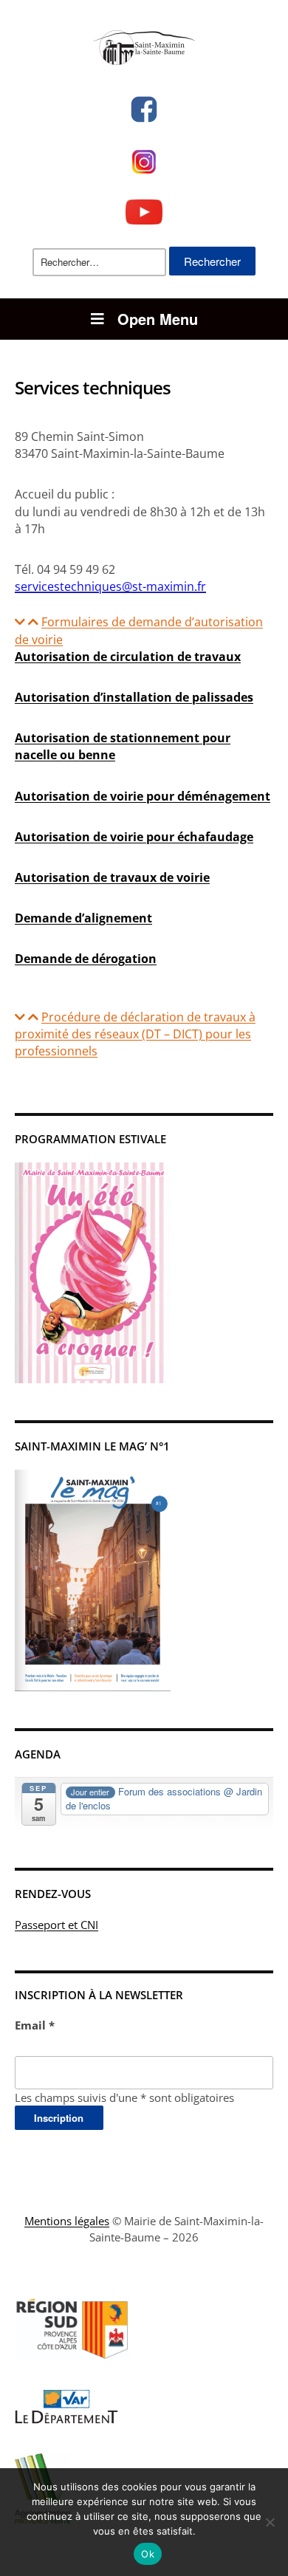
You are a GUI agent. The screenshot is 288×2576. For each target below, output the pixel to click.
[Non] (270, 2522)
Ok (148, 2554)
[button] (144, 631)
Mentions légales (67, 2221)
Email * (35, 2025)
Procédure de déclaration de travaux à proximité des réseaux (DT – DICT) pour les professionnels (135, 1034)
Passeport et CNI (56, 1925)
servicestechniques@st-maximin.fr (110, 586)
